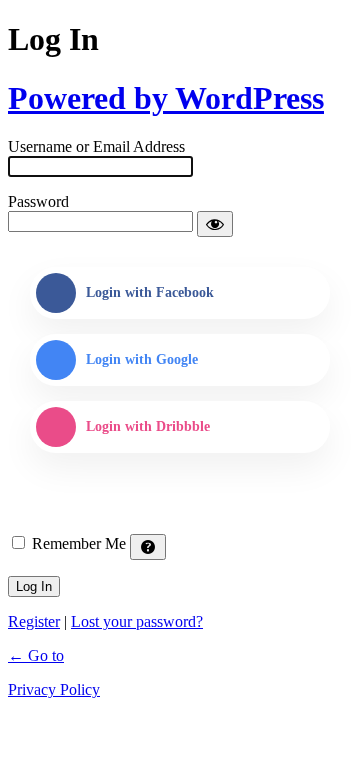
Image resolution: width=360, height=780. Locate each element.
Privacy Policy (54, 689)
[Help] (148, 547)
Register (34, 621)
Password (38, 201)
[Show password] (215, 224)
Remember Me (79, 543)
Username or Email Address (96, 146)
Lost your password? (137, 621)
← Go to (36, 655)
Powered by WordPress (166, 98)
